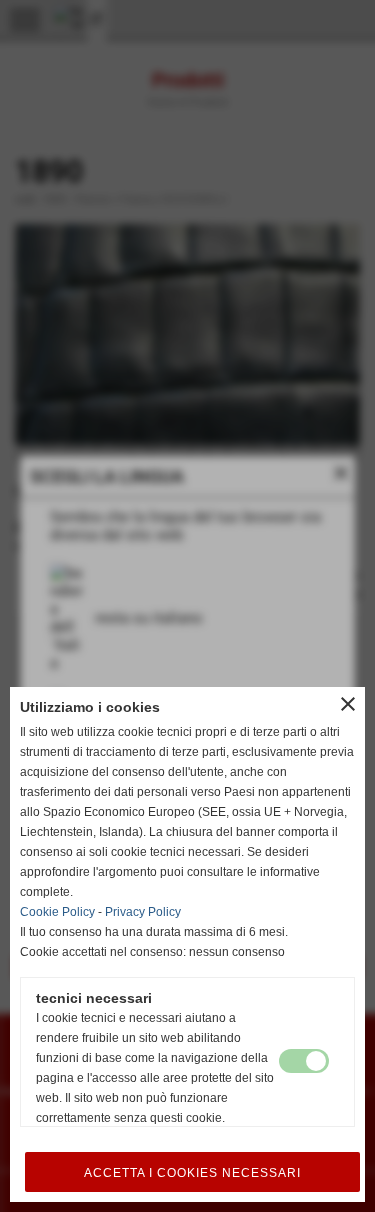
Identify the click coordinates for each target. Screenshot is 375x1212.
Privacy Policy (143, 912)
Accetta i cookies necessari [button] (192, 1173)
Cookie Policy (57, 912)
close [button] (348, 704)
